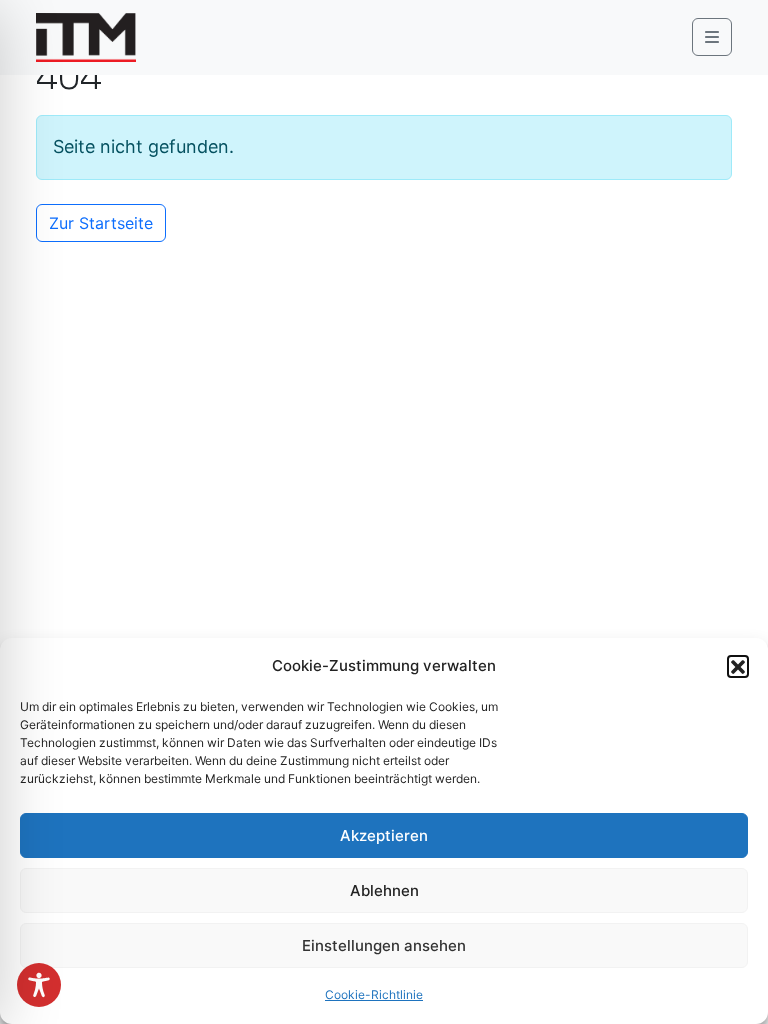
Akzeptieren (384, 835)
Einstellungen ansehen (384, 945)
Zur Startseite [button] (101, 223)
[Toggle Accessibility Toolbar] (39, 985)
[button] (738, 666)
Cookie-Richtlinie (374, 994)
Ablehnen (384, 890)
